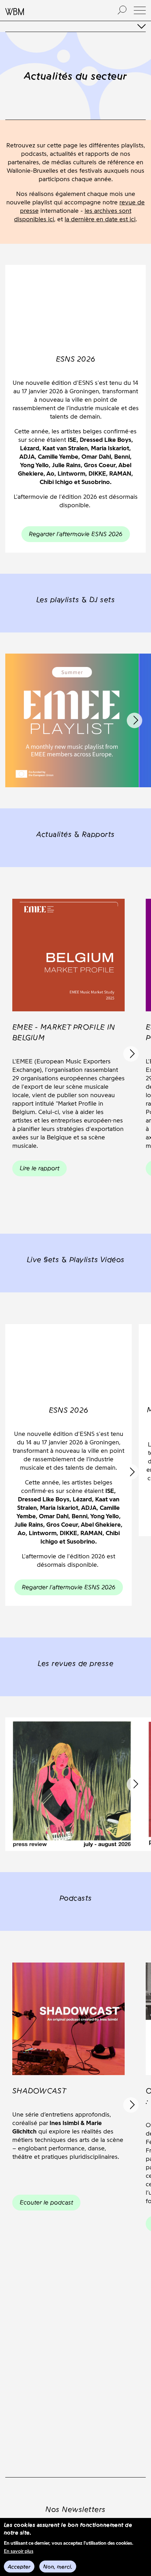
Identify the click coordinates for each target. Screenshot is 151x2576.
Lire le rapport (40, 1168)
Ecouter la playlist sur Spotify (72, 769)
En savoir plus (19, 2551)
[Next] (134, 720)
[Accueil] (54, 11)
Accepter (19, 2567)
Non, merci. (58, 2567)
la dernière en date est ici (100, 219)
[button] (140, 10)
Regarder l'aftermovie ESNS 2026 (76, 534)
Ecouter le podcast (46, 2202)
